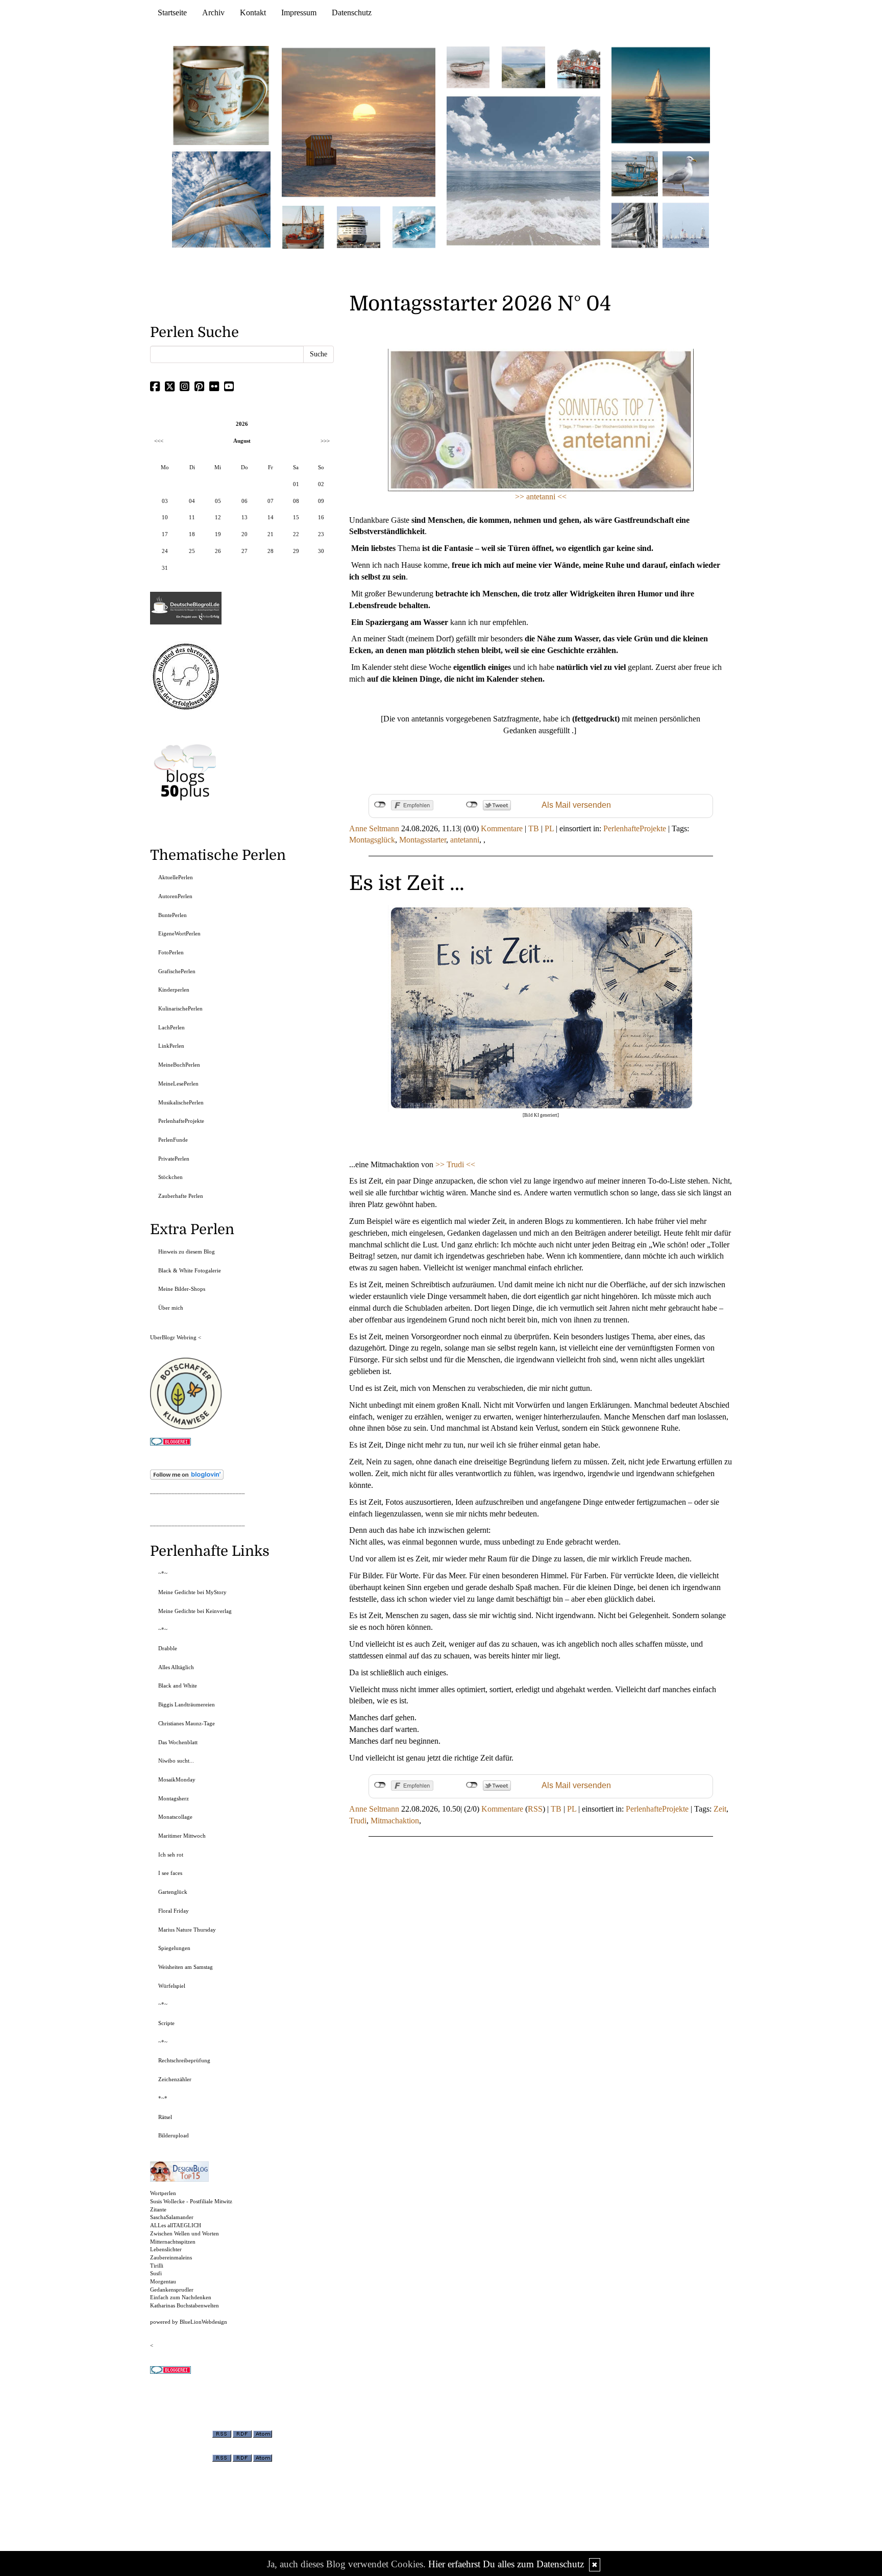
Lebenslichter (166, 2249)
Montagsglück (372, 840)
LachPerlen (171, 1027)
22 (296, 534)
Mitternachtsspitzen (173, 2242)
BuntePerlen (173, 915)
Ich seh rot (171, 1855)
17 (165, 534)
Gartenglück (173, 1892)
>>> (325, 441)
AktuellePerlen (176, 877)
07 (271, 501)
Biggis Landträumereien (187, 1704)
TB (534, 828)
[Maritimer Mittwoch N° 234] (686, 173)
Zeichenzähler (175, 2079)
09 (321, 501)
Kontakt (253, 13)
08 (296, 501)
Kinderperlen (174, 990)
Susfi (156, 2273)
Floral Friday (174, 1911)
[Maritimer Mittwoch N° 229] (686, 224)
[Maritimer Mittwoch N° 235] (635, 224)
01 (296, 484)
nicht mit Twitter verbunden (472, 805)
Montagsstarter (423, 840)
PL (549, 828)
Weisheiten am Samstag (186, 1967)
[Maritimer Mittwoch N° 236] (635, 173)
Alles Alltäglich (176, 1667)
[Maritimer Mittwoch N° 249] (359, 122)
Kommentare (502, 828)
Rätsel (165, 2117)
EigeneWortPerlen (179, 933)
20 (244, 534)
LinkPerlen (171, 1046)
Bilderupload (174, 2135)
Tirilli (157, 2266)
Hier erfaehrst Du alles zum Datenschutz (506, 2564)
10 (165, 517)
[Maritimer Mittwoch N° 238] (523, 170)
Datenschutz (352, 13)
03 (165, 501)
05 (218, 501)
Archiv (213, 13)
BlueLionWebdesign (203, 2322)
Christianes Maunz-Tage (187, 1723)
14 (271, 517)
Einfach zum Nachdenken (181, 2297)
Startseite (172, 13)
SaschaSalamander (172, 2217)
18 (192, 534)
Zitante (158, 2209)
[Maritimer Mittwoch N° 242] (468, 67)
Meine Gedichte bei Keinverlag (195, 1611)
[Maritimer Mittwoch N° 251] (222, 95)
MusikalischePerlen (181, 1102)
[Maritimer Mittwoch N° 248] (303, 226)
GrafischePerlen (177, 971)
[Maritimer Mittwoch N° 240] (523, 67)
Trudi (358, 1821)
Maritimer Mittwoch (182, 1836)
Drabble (168, 1648)
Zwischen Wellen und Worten (185, 2233)
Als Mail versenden (576, 805)
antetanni (465, 840)
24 (165, 551)
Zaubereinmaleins (171, 2257)
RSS (535, 1809)
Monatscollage (175, 1817)
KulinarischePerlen (180, 1008)
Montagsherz (174, 1798)
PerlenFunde (173, 1140)
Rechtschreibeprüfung (184, 2060)
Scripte (166, 2023)
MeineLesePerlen (178, 1084)
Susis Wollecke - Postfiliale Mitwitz (191, 2201)
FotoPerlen (171, 952)
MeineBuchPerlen (179, 1065)
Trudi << (461, 1164)
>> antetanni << (541, 497)
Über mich (171, 1308)
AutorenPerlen (175, 896)
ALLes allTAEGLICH (176, 2225)
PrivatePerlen (174, 1159)
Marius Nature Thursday (187, 1930)
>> (441, 1164)
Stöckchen (170, 1177)
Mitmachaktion (395, 1821)
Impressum (299, 13)
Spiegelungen (174, 1948)
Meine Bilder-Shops (182, 1289)
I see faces (170, 1873)
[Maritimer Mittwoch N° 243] (414, 226)
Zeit (720, 1809)
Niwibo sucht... (176, 1761)
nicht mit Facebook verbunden (380, 805)
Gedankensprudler (172, 2290)
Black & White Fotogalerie (190, 1270)
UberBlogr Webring (173, 1337)
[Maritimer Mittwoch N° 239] (579, 67)
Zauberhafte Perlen (181, 1196)
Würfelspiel (172, 1986)
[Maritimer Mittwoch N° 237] (661, 95)
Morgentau (163, 2281)
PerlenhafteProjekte (635, 828)
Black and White (178, 1686)
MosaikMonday (177, 1779)
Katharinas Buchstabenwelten (185, 2305)
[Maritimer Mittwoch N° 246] (358, 226)
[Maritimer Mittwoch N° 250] (222, 198)
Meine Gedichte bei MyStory (192, 1592)
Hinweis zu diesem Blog (187, 1251)
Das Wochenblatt (178, 1742)
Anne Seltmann (374, 828)
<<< (159, 441)
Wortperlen (163, 2193)
